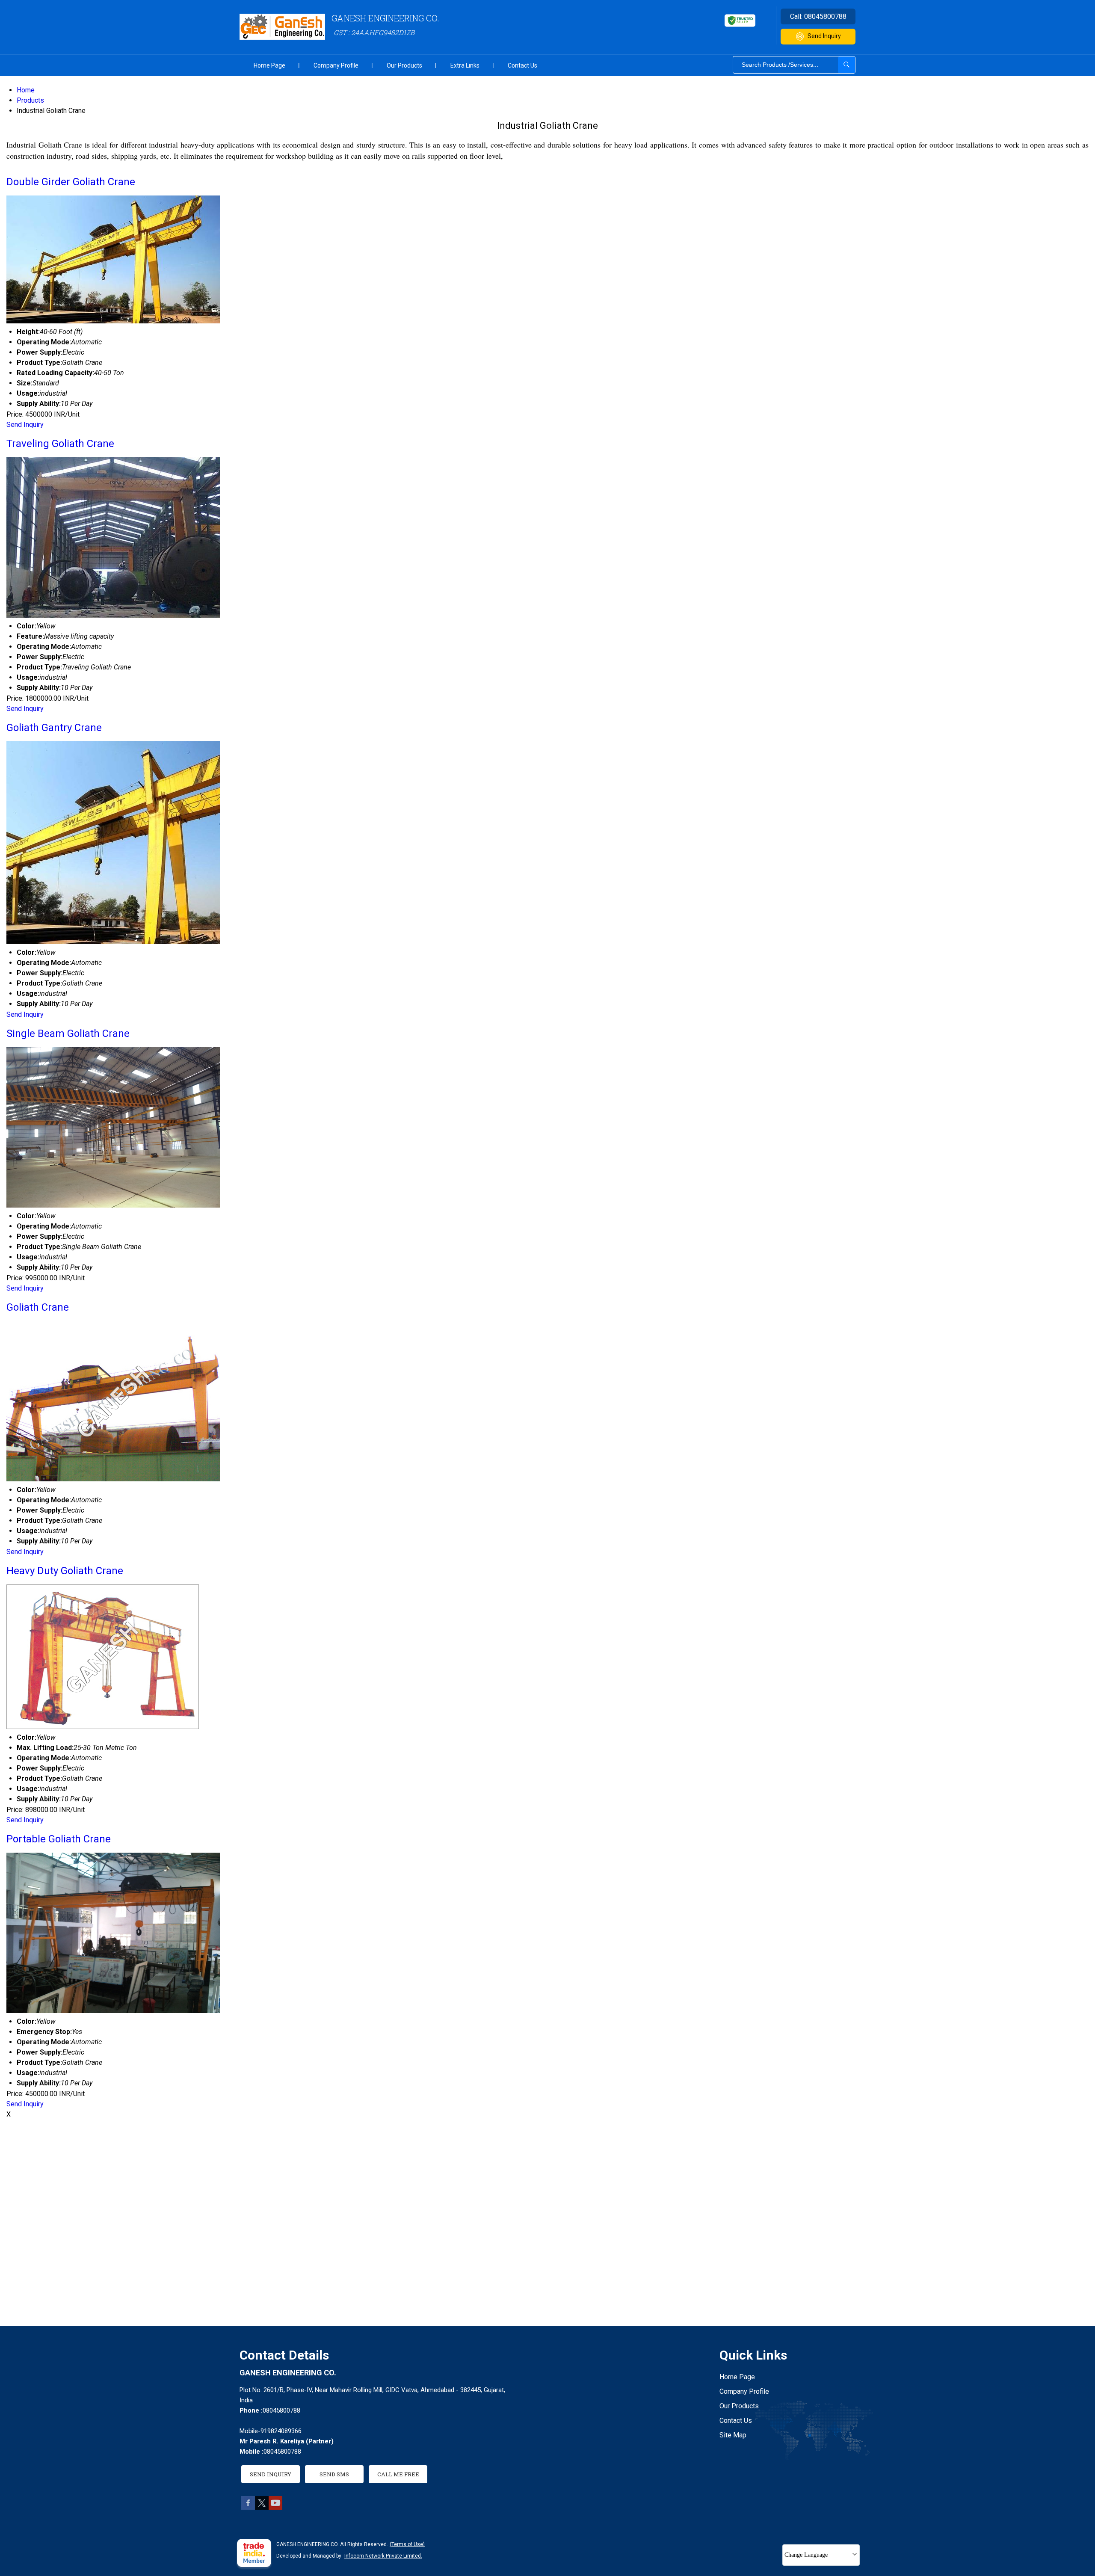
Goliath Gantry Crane (54, 728)
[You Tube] (275, 2507)
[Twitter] (262, 2507)
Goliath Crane (38, 1307)
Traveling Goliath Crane (60, 444)
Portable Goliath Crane (59, 1839)
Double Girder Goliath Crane (71, 182)
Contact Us (522, 65)
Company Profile (336, 65)
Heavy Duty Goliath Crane (65, 1571)
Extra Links (465, 65)
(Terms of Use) (407, 2544)
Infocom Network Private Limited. (383, 2556)
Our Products (404, 65)
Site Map (733, 2435)
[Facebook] (248, 2507)
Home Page (269, 65)
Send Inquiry (824, 36)
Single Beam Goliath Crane (68, 1033)
